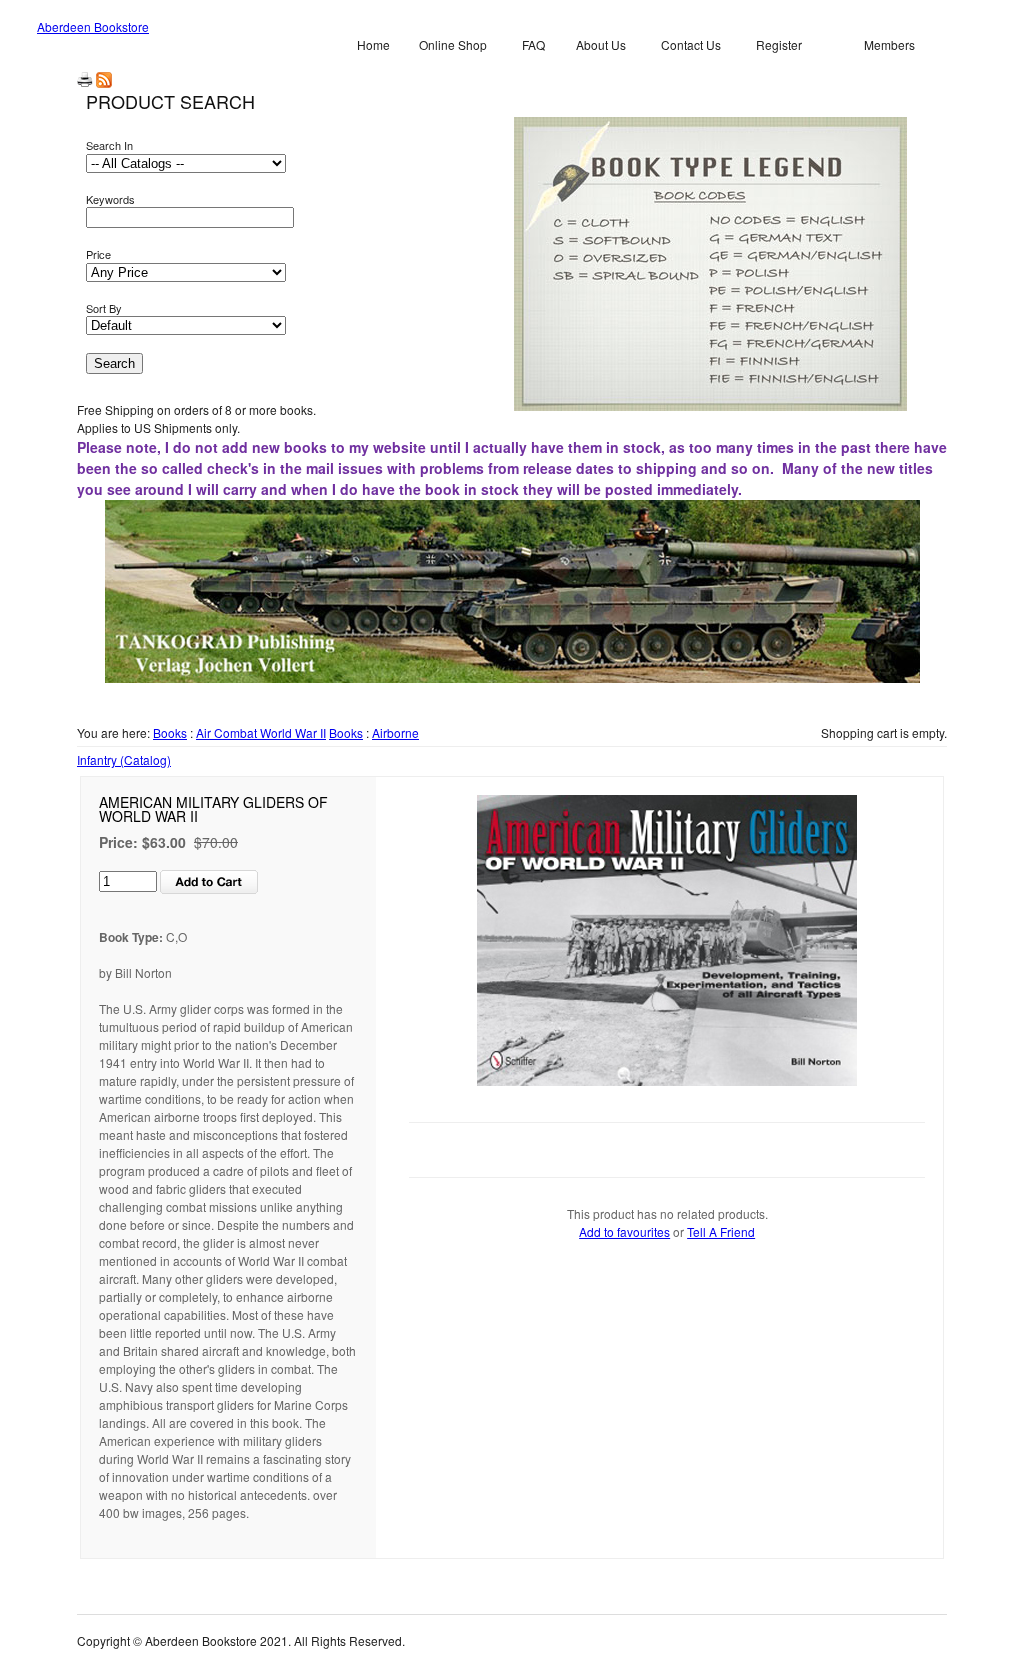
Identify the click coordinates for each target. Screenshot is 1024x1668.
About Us (601, 44)
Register (779, 44)
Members (889, 44)
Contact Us (691, 44)
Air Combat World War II (261, 732)
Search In (109, 145)
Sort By (104, 308)
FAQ (533, 44)
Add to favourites (624, 1231)
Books (170, 732)
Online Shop (453, 44)
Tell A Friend (721, 1231)
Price (98, 254)
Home (373, 44)
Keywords (110, 199)
